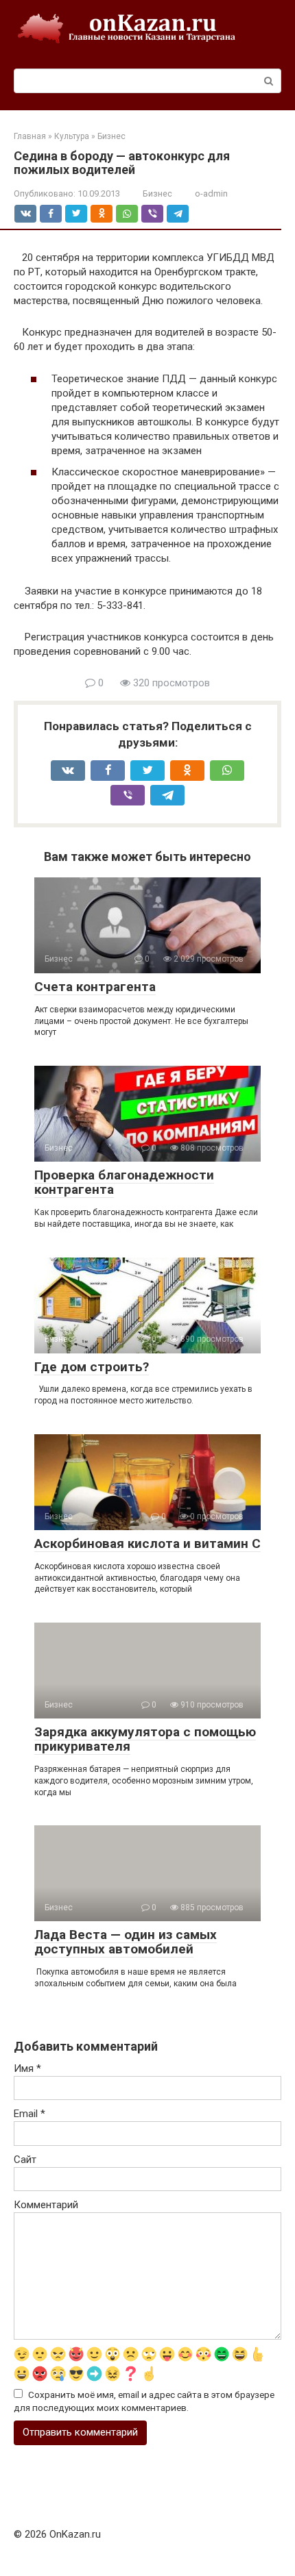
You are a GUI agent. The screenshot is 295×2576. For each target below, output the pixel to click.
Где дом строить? (92, 1367)
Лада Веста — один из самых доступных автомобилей (126, 1942)
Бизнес (157, 193)
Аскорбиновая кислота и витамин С (147, 1543)
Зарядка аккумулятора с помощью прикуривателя (145, 1739)
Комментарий (46, 2205)
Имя (27, 2068)
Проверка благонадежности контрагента (124, 1182)
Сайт (25, 2160)
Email (29, 2114)
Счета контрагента (95, 987)
